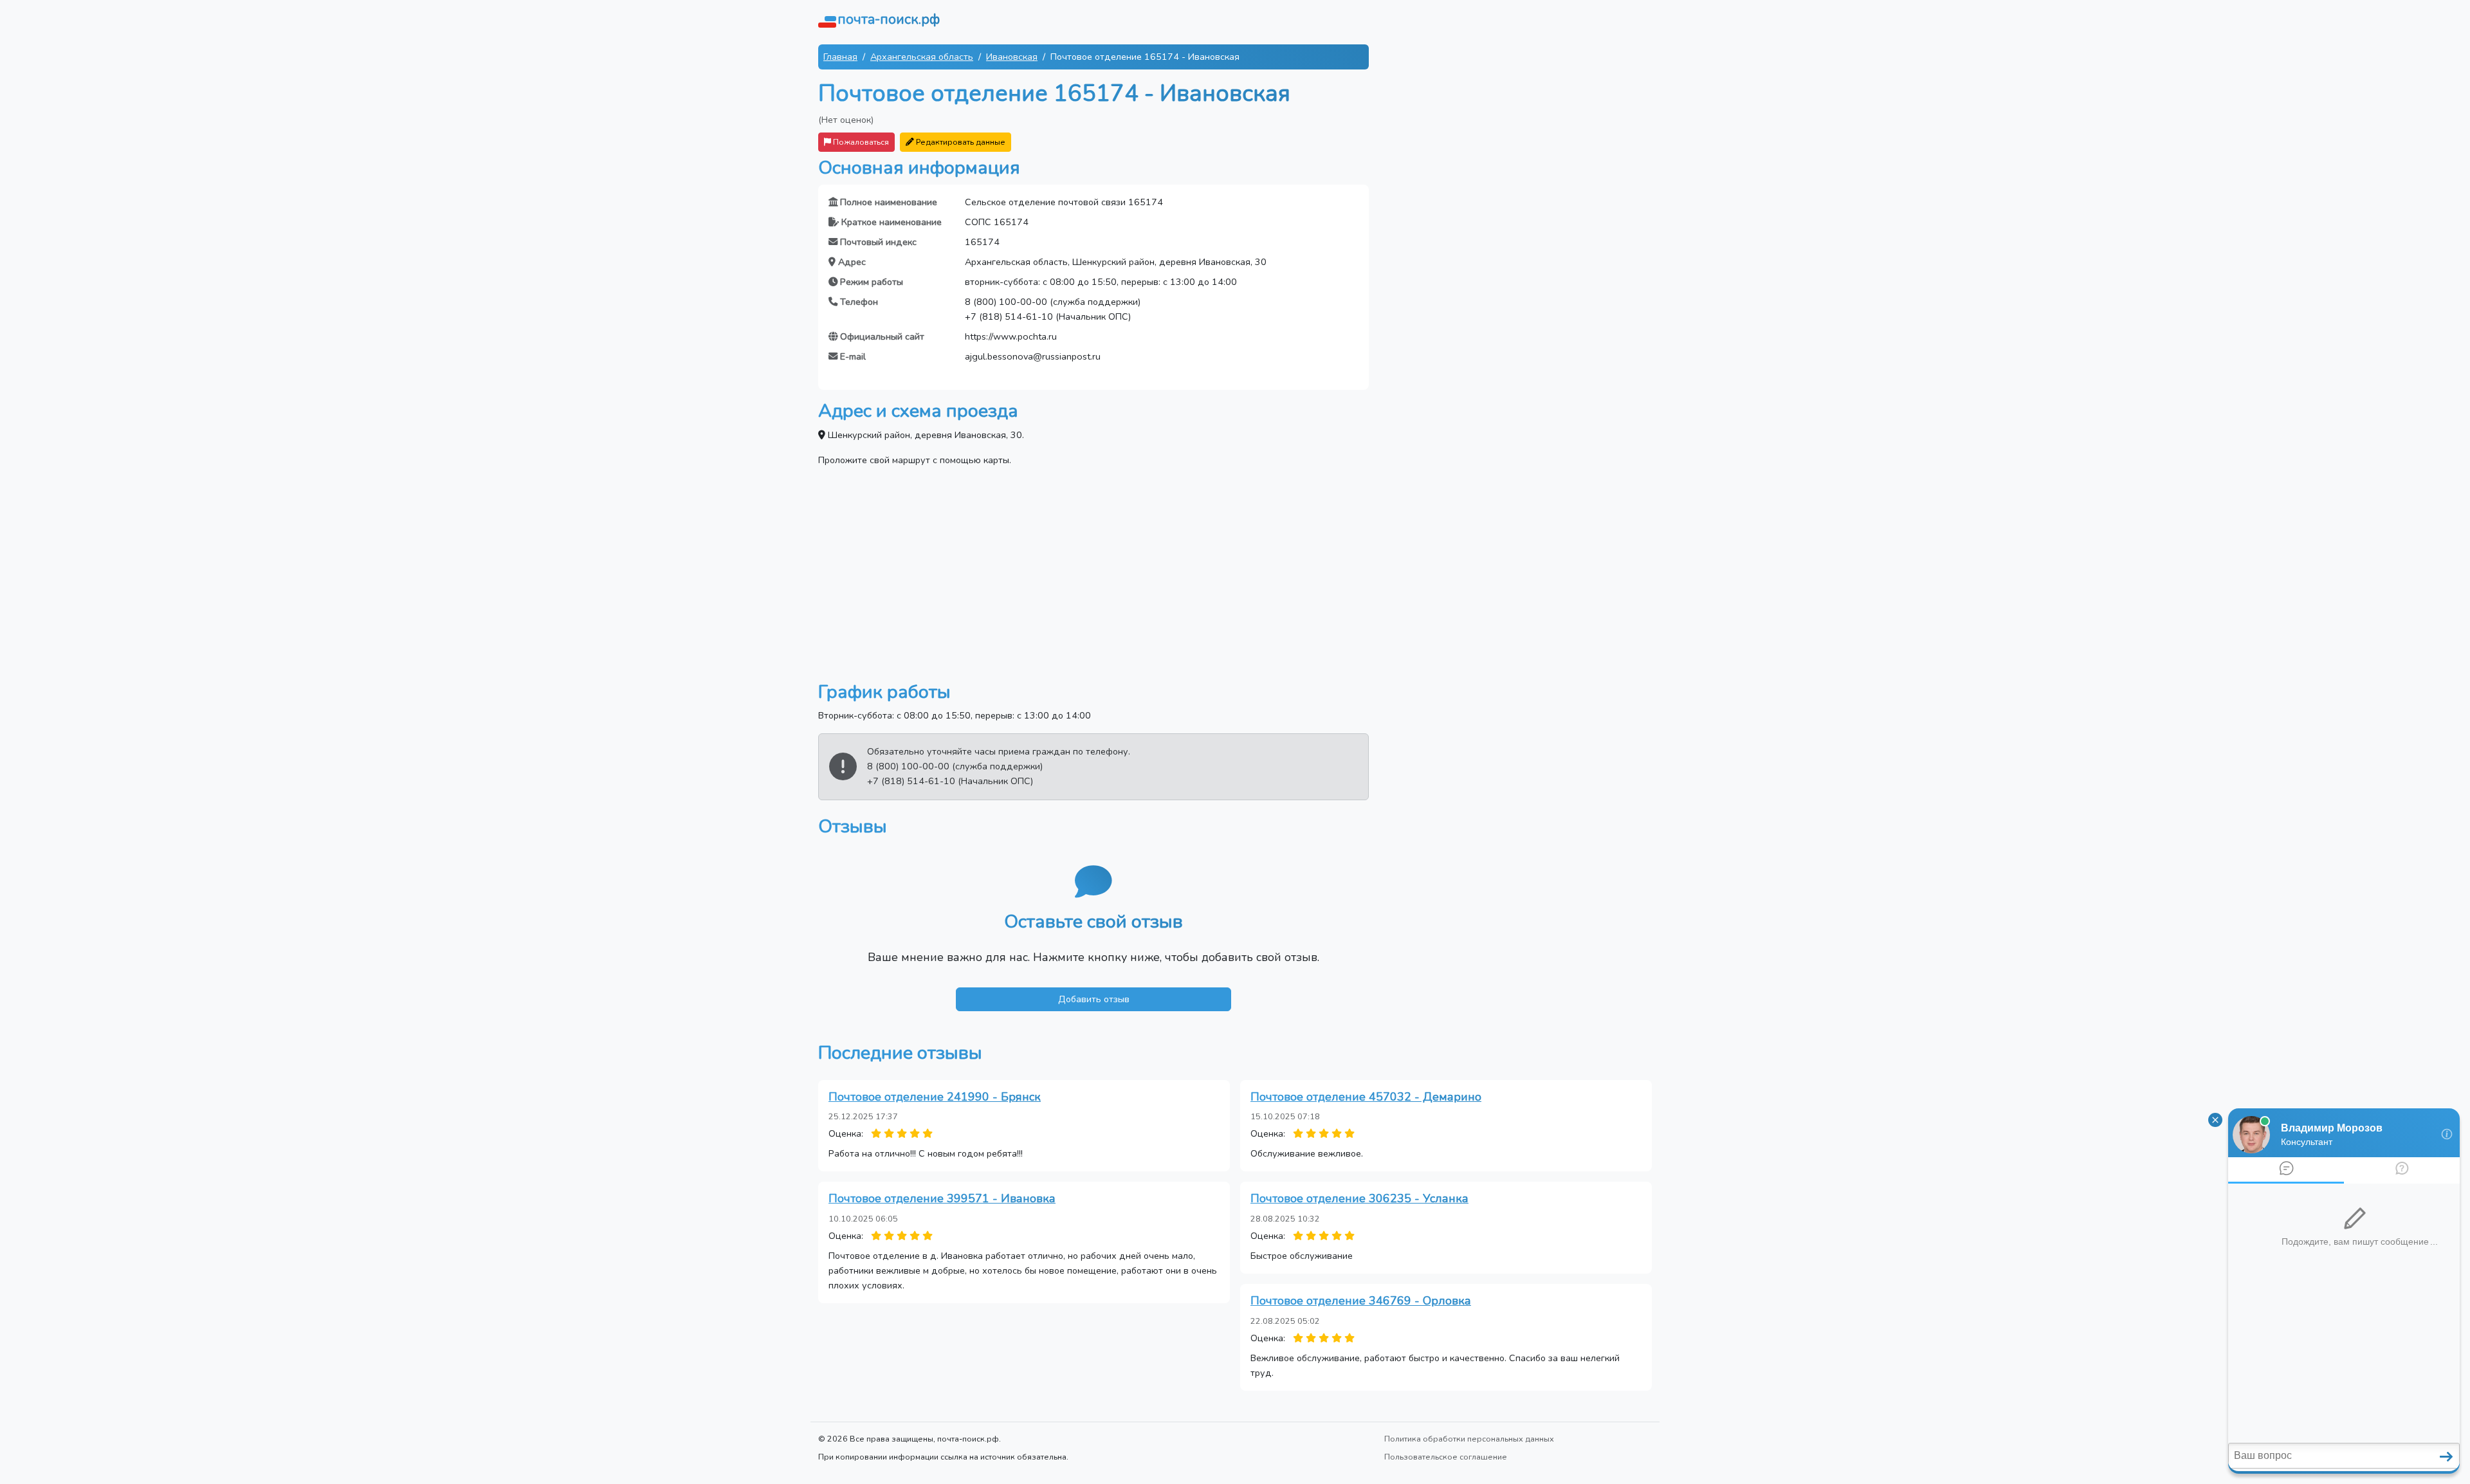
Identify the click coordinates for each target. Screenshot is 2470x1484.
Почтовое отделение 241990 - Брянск (935, 1097)
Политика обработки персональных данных (1469, 1439)
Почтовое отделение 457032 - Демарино (1366, 1097)
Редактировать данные (960, 142)
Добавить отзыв (1094, 999)
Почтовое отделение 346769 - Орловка (1361, 1301)
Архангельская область (922, 57)
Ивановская (1012, 57)
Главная (840, 57)
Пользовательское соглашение (1446, 1457)
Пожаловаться (860, 142)
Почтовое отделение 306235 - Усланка (1359, 1198)
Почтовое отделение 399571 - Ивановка (942, 1198)
